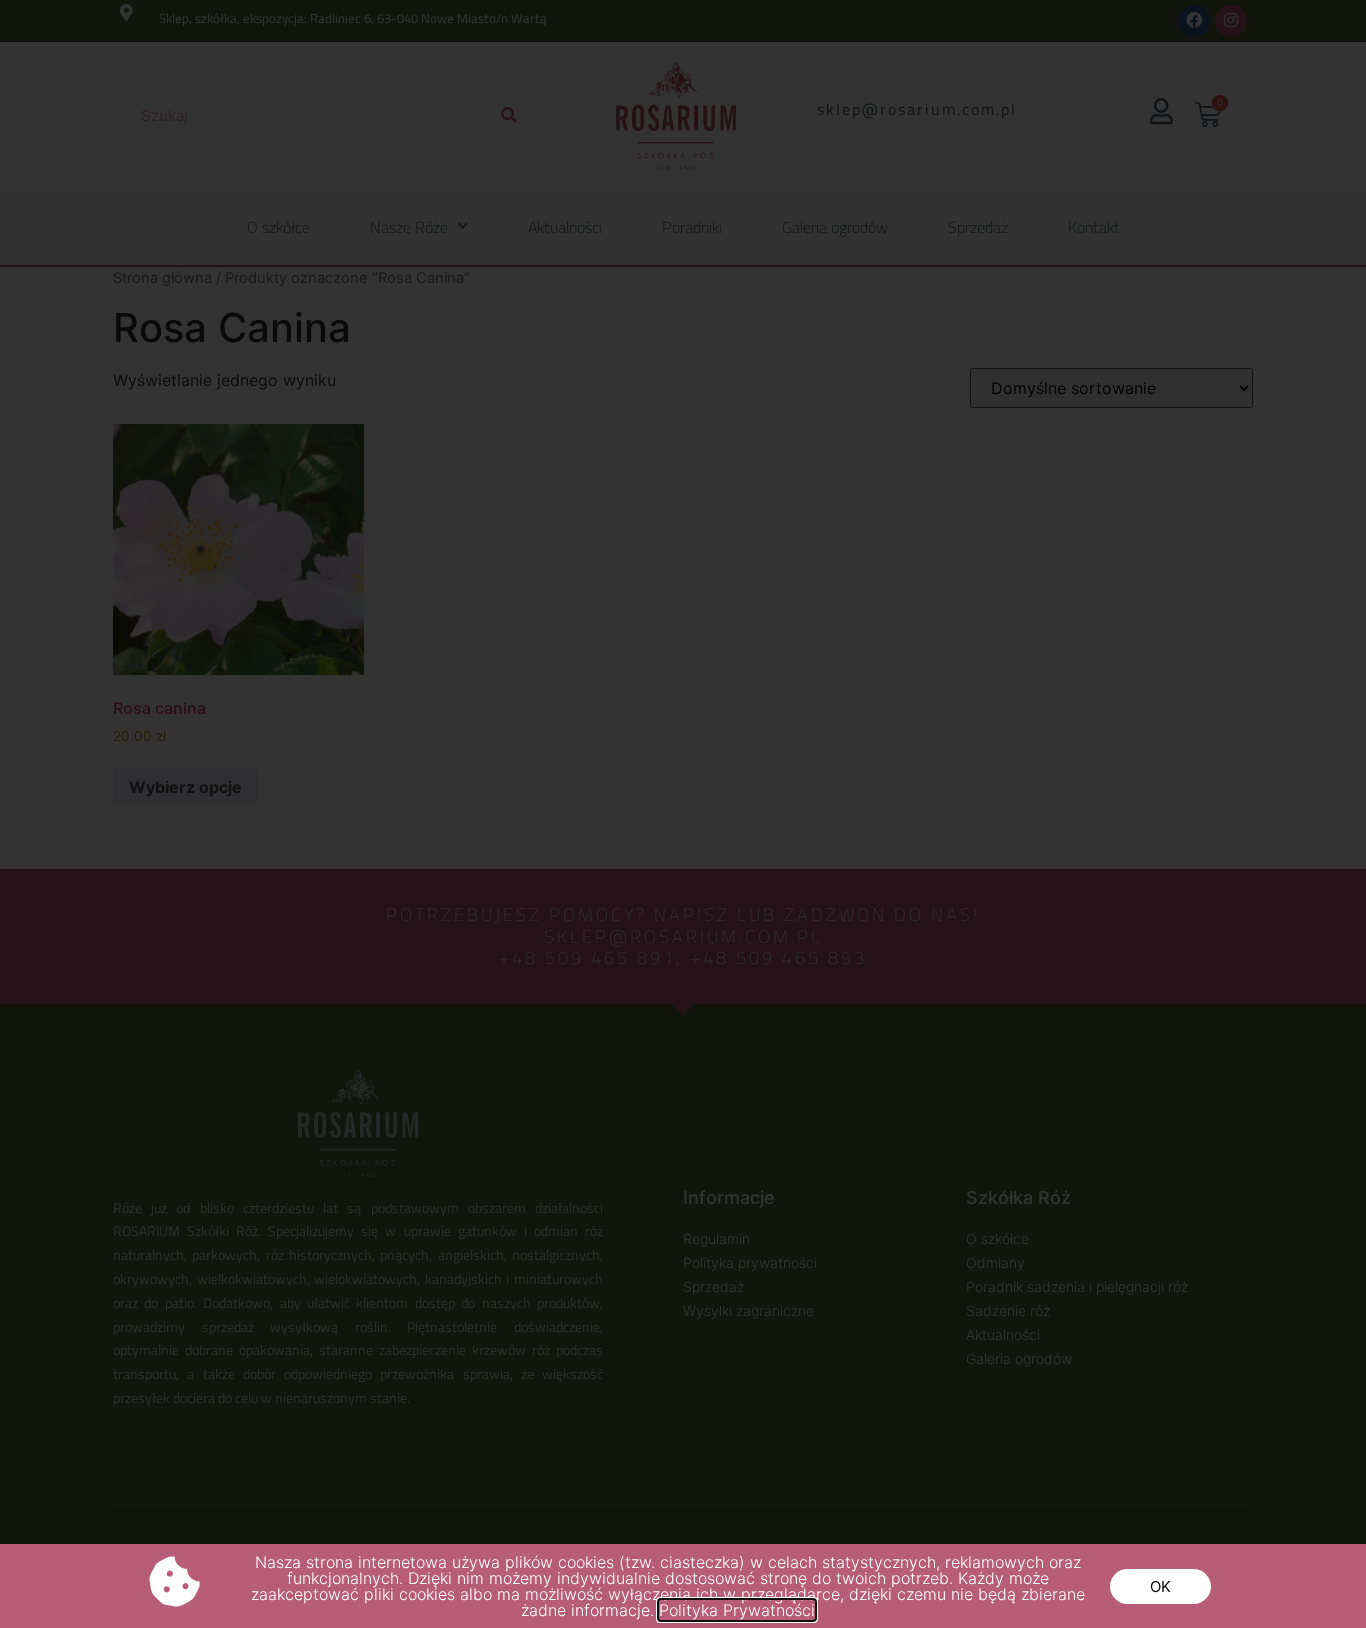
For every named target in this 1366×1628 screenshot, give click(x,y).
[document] (683, 814)
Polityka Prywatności (737, 1610)
